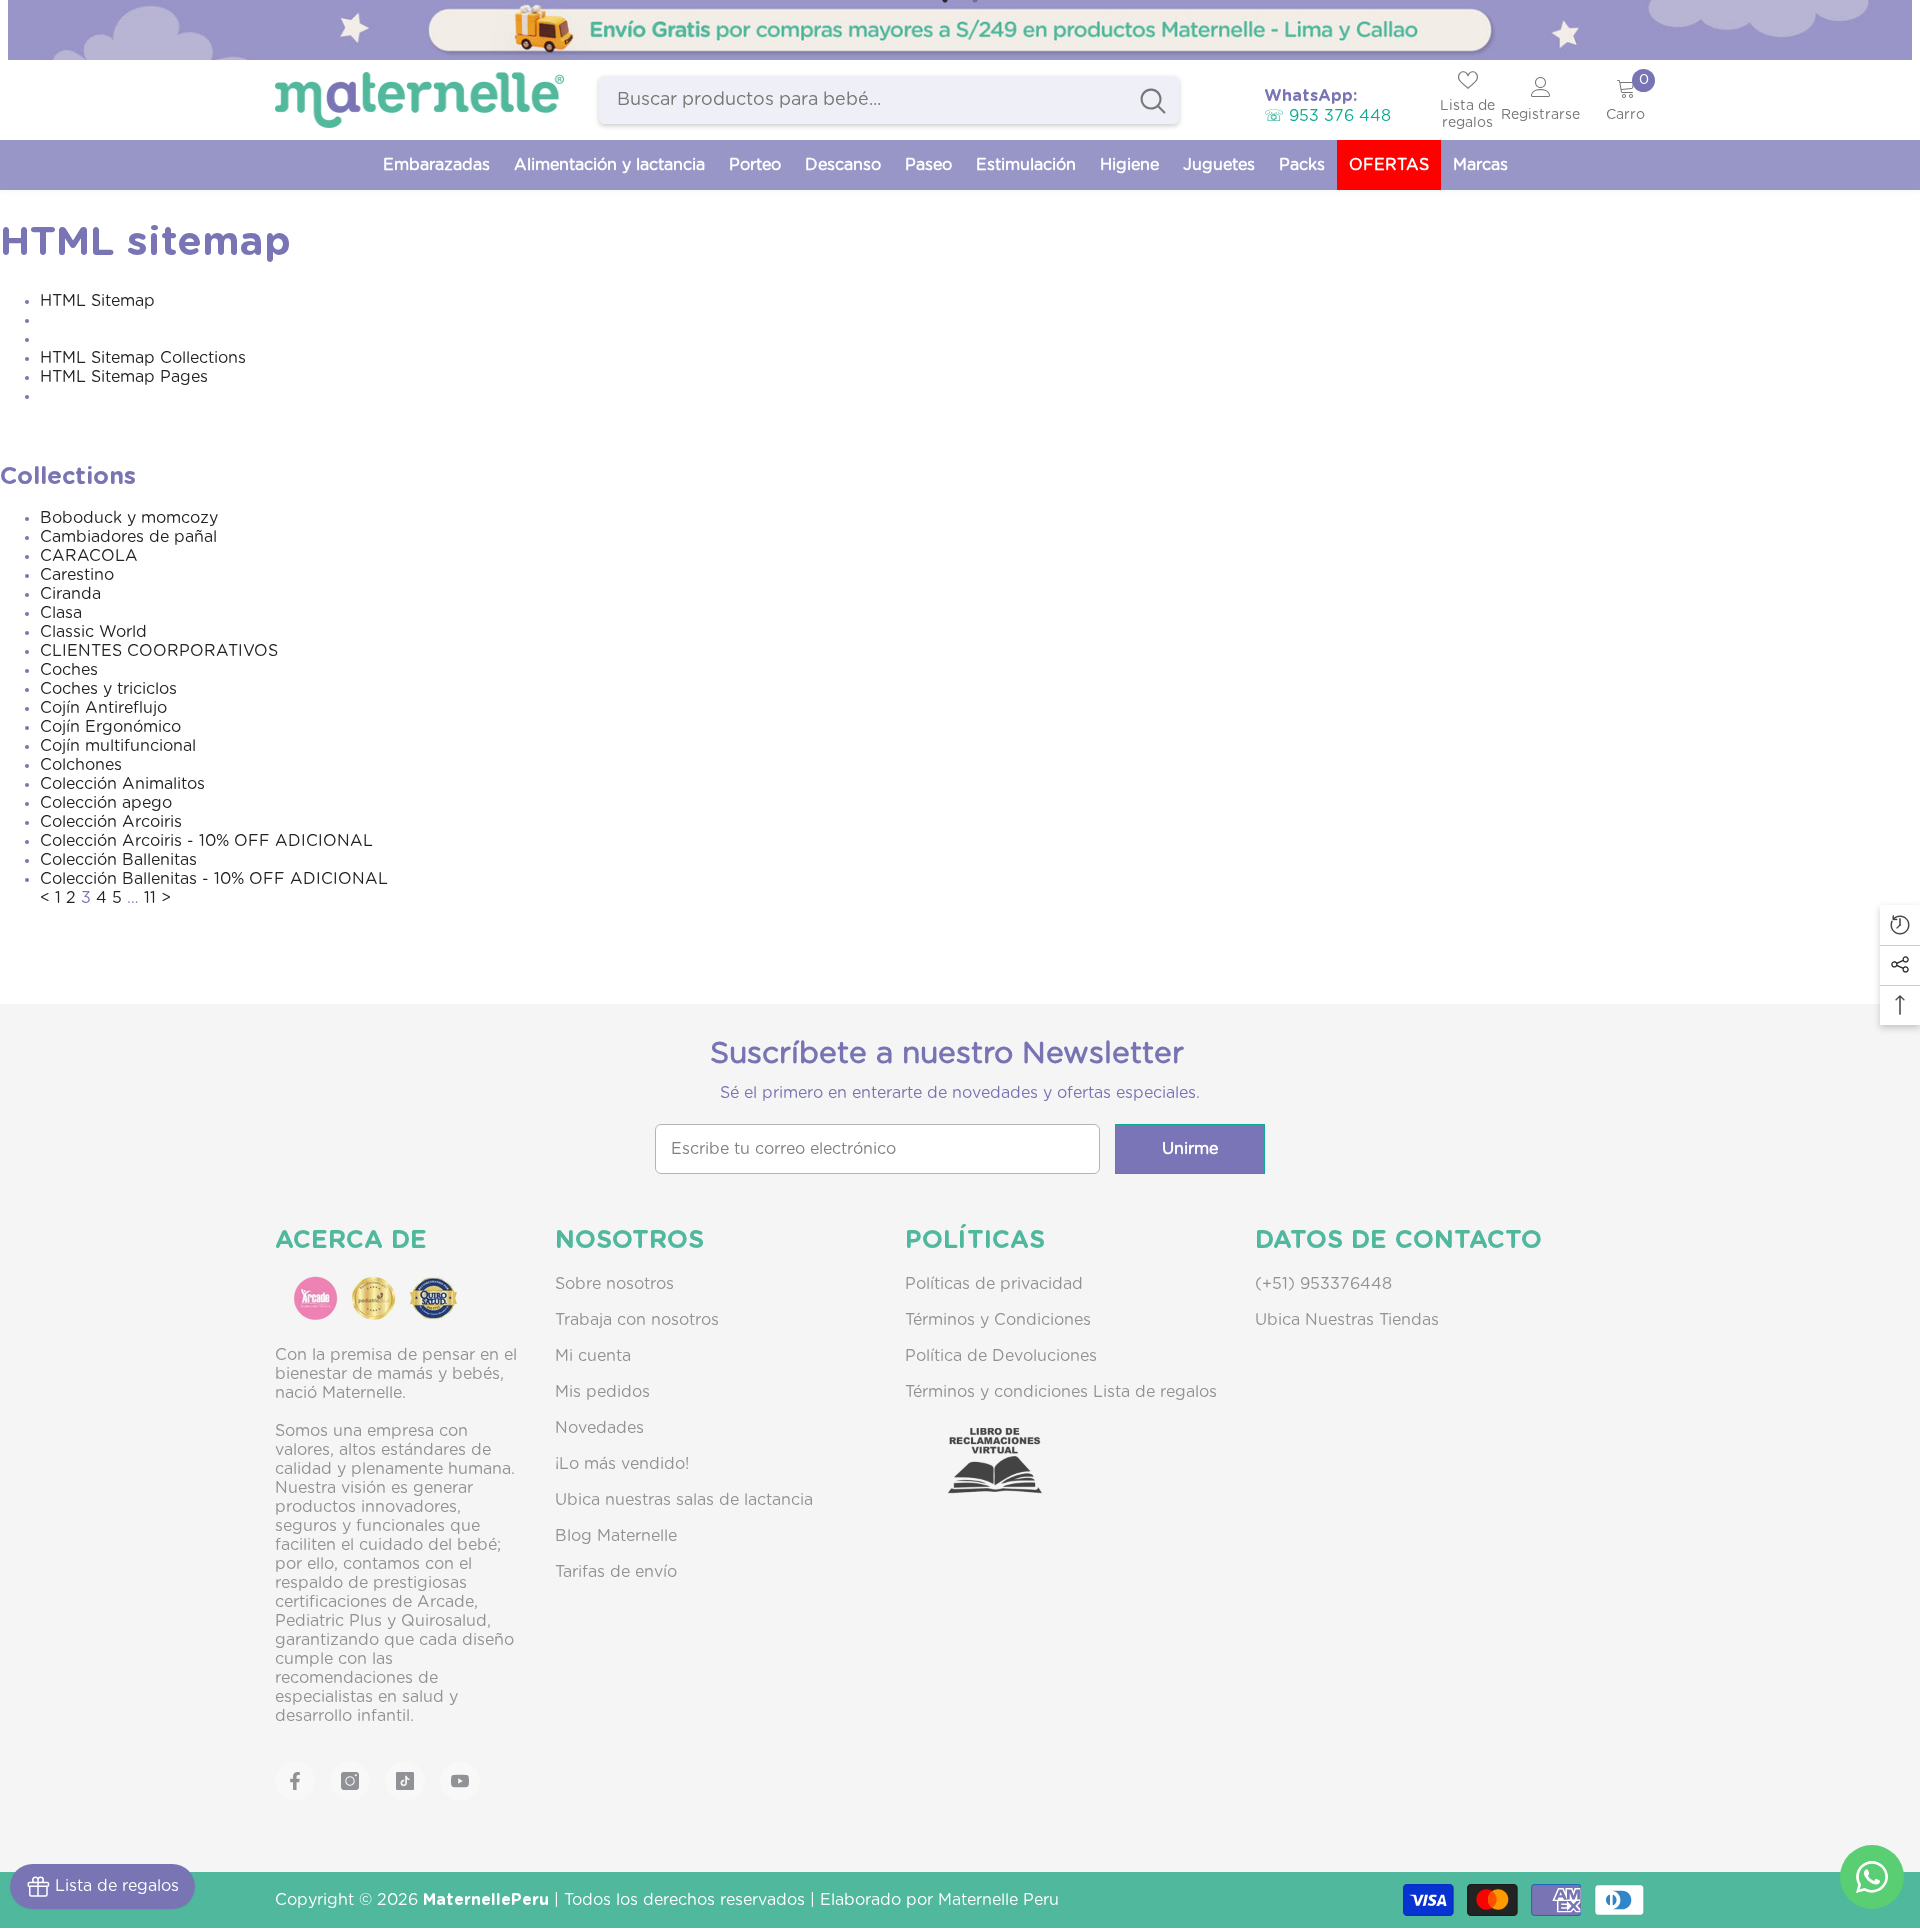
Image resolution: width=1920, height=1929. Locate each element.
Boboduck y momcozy (129, 518)
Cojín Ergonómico (110, 727)
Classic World (93, 632)
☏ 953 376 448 (1327, 116)
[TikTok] (405, 1781)
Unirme (1190, 1149)
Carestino (77, 575)
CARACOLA (89, 556)
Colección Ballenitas (118, 860)
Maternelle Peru (998, 1900)
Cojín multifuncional (118, 746)
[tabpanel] (960, 30)
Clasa (61, 613)
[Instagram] (350, 1781)
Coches (69, 670)
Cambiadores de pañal (128, 537)
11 (150, 898)
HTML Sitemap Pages (124, 377)
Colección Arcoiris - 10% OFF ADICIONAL (206, 841)
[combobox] (863, 100)
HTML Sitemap (97, 301)
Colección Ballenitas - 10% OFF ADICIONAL (214, 879)
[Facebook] (295, 1781)
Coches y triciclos (108, 689)
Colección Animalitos (122, 784)
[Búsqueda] (889, 100)
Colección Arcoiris (111, 822)
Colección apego (106, 803)
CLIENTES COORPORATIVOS (159, 651)
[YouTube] (460, 1781)
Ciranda (70, 594)
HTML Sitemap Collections (143, 358)
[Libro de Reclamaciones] (975, 1478)
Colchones (81, 765)
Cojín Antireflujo (103, 708)
